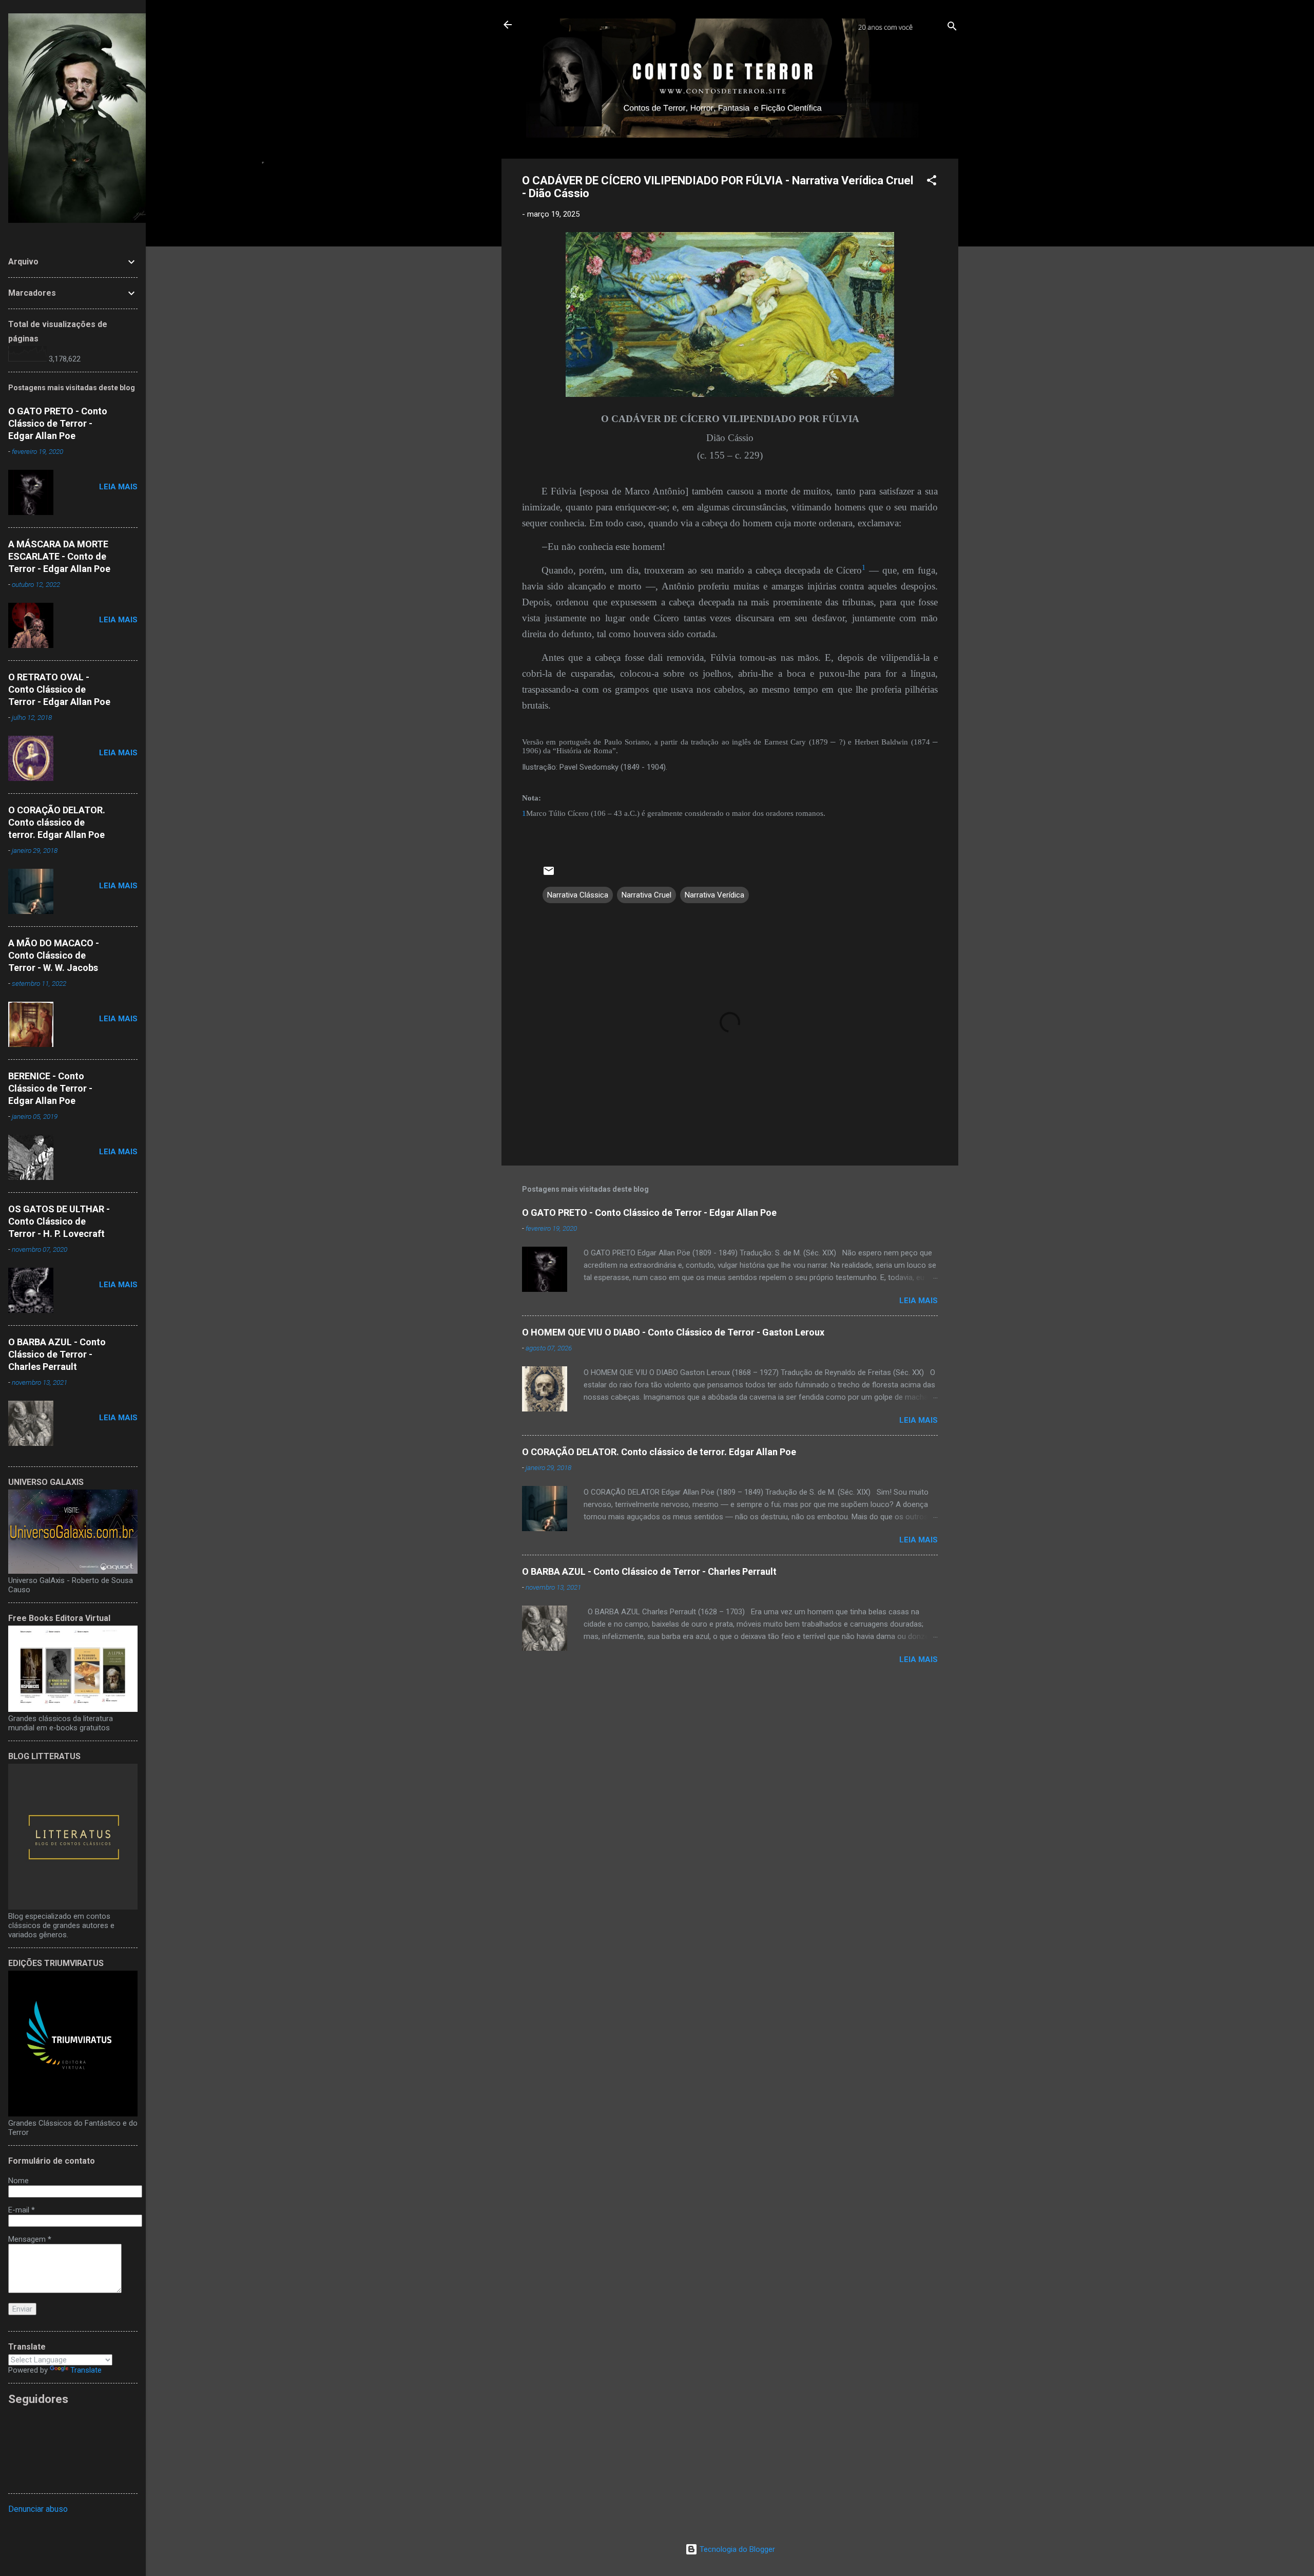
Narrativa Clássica (578, 895)
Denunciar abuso (38, 2509)
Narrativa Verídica (714, 895)
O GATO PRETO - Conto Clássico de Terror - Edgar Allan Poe (649, 1213)
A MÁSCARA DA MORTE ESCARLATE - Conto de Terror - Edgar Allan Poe (59, 556)
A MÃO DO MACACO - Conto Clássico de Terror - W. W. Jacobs (54, 955)
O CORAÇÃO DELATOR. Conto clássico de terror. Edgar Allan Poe (659, 1452)
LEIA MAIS (919, 1301)
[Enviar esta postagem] (549, 874)
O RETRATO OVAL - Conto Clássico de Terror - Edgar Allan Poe (59, 689)
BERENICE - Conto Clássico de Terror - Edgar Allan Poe (50, 1088)
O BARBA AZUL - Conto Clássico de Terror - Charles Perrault (649, 1571)
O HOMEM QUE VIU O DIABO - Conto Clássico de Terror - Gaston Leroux (673, 1332)
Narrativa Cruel (646, 895)
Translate (86, 2370)
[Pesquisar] (952, 28)
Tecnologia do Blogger (736, 2549)
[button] (932, 182)
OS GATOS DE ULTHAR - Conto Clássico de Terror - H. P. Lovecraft (59, 1221)
